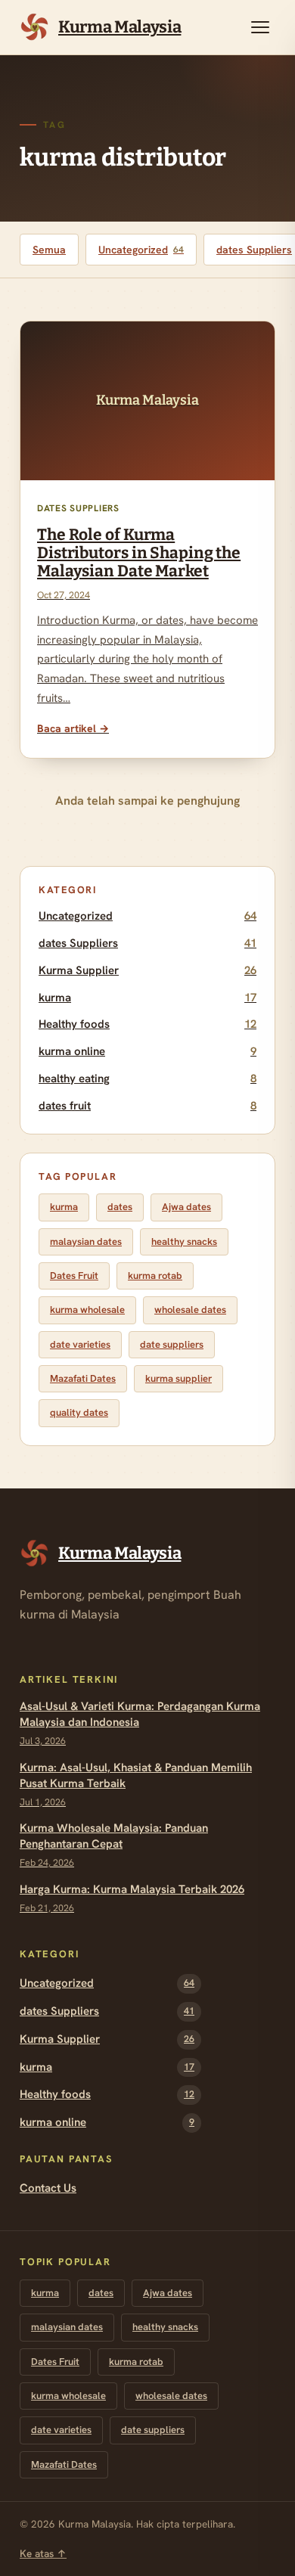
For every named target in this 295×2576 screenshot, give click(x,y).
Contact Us (48, 2188)
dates (120, 1207)
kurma (147, 998)
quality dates (79, 1412)
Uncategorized (141, 250)
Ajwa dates (186, 1207)
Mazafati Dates (83, 1378)
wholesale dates (190, 1310)
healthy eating (147, 1079)
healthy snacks (184, 1241)
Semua (49, 250)
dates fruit (147, 1106)
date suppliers (172, 1344)
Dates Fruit (74, 1276)
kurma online (147, 1051)
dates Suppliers (147, 943)
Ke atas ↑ (43, 2553)
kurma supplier (179, 1378)
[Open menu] (260, 27)
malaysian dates (86, 1241)
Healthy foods (147, 1024)
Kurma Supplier (147, 970)
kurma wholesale (87, 1310)
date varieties (80, 1344)
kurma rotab (155, 1276)
